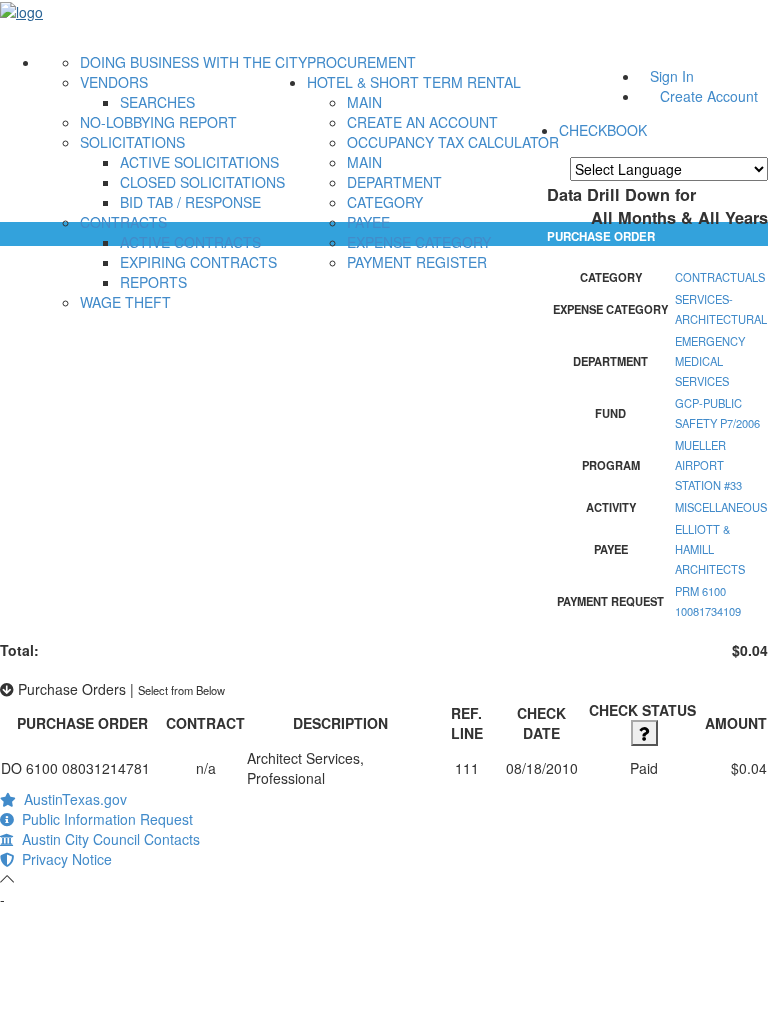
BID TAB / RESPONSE (190, 202)
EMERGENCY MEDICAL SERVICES (710, 361)
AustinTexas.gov (71, 799)
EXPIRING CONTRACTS (198, 262)
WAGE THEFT (125, 302)
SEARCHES (157, 102)
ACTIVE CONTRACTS (190, 242)
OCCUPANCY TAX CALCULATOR (453, 142)
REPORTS (153, 282)
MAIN (364, 102)
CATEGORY (385, 202)
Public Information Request (103, 819)
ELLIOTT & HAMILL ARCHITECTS (710, 549)
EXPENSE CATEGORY (419, 242)
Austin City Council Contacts (107, 839)
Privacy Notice (63, 859)
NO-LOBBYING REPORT (158, 122)
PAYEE (368, 222)
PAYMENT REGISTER (417, 262)
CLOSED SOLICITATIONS (202, 182)
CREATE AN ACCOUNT (422, 122)
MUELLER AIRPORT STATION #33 (708, 465)
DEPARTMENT (394, 182)
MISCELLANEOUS (721, 507)
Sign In (672, 76)
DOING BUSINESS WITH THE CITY (193, 62)
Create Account (709, 96)
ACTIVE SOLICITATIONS (199, 162)
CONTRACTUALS (720, 277)
